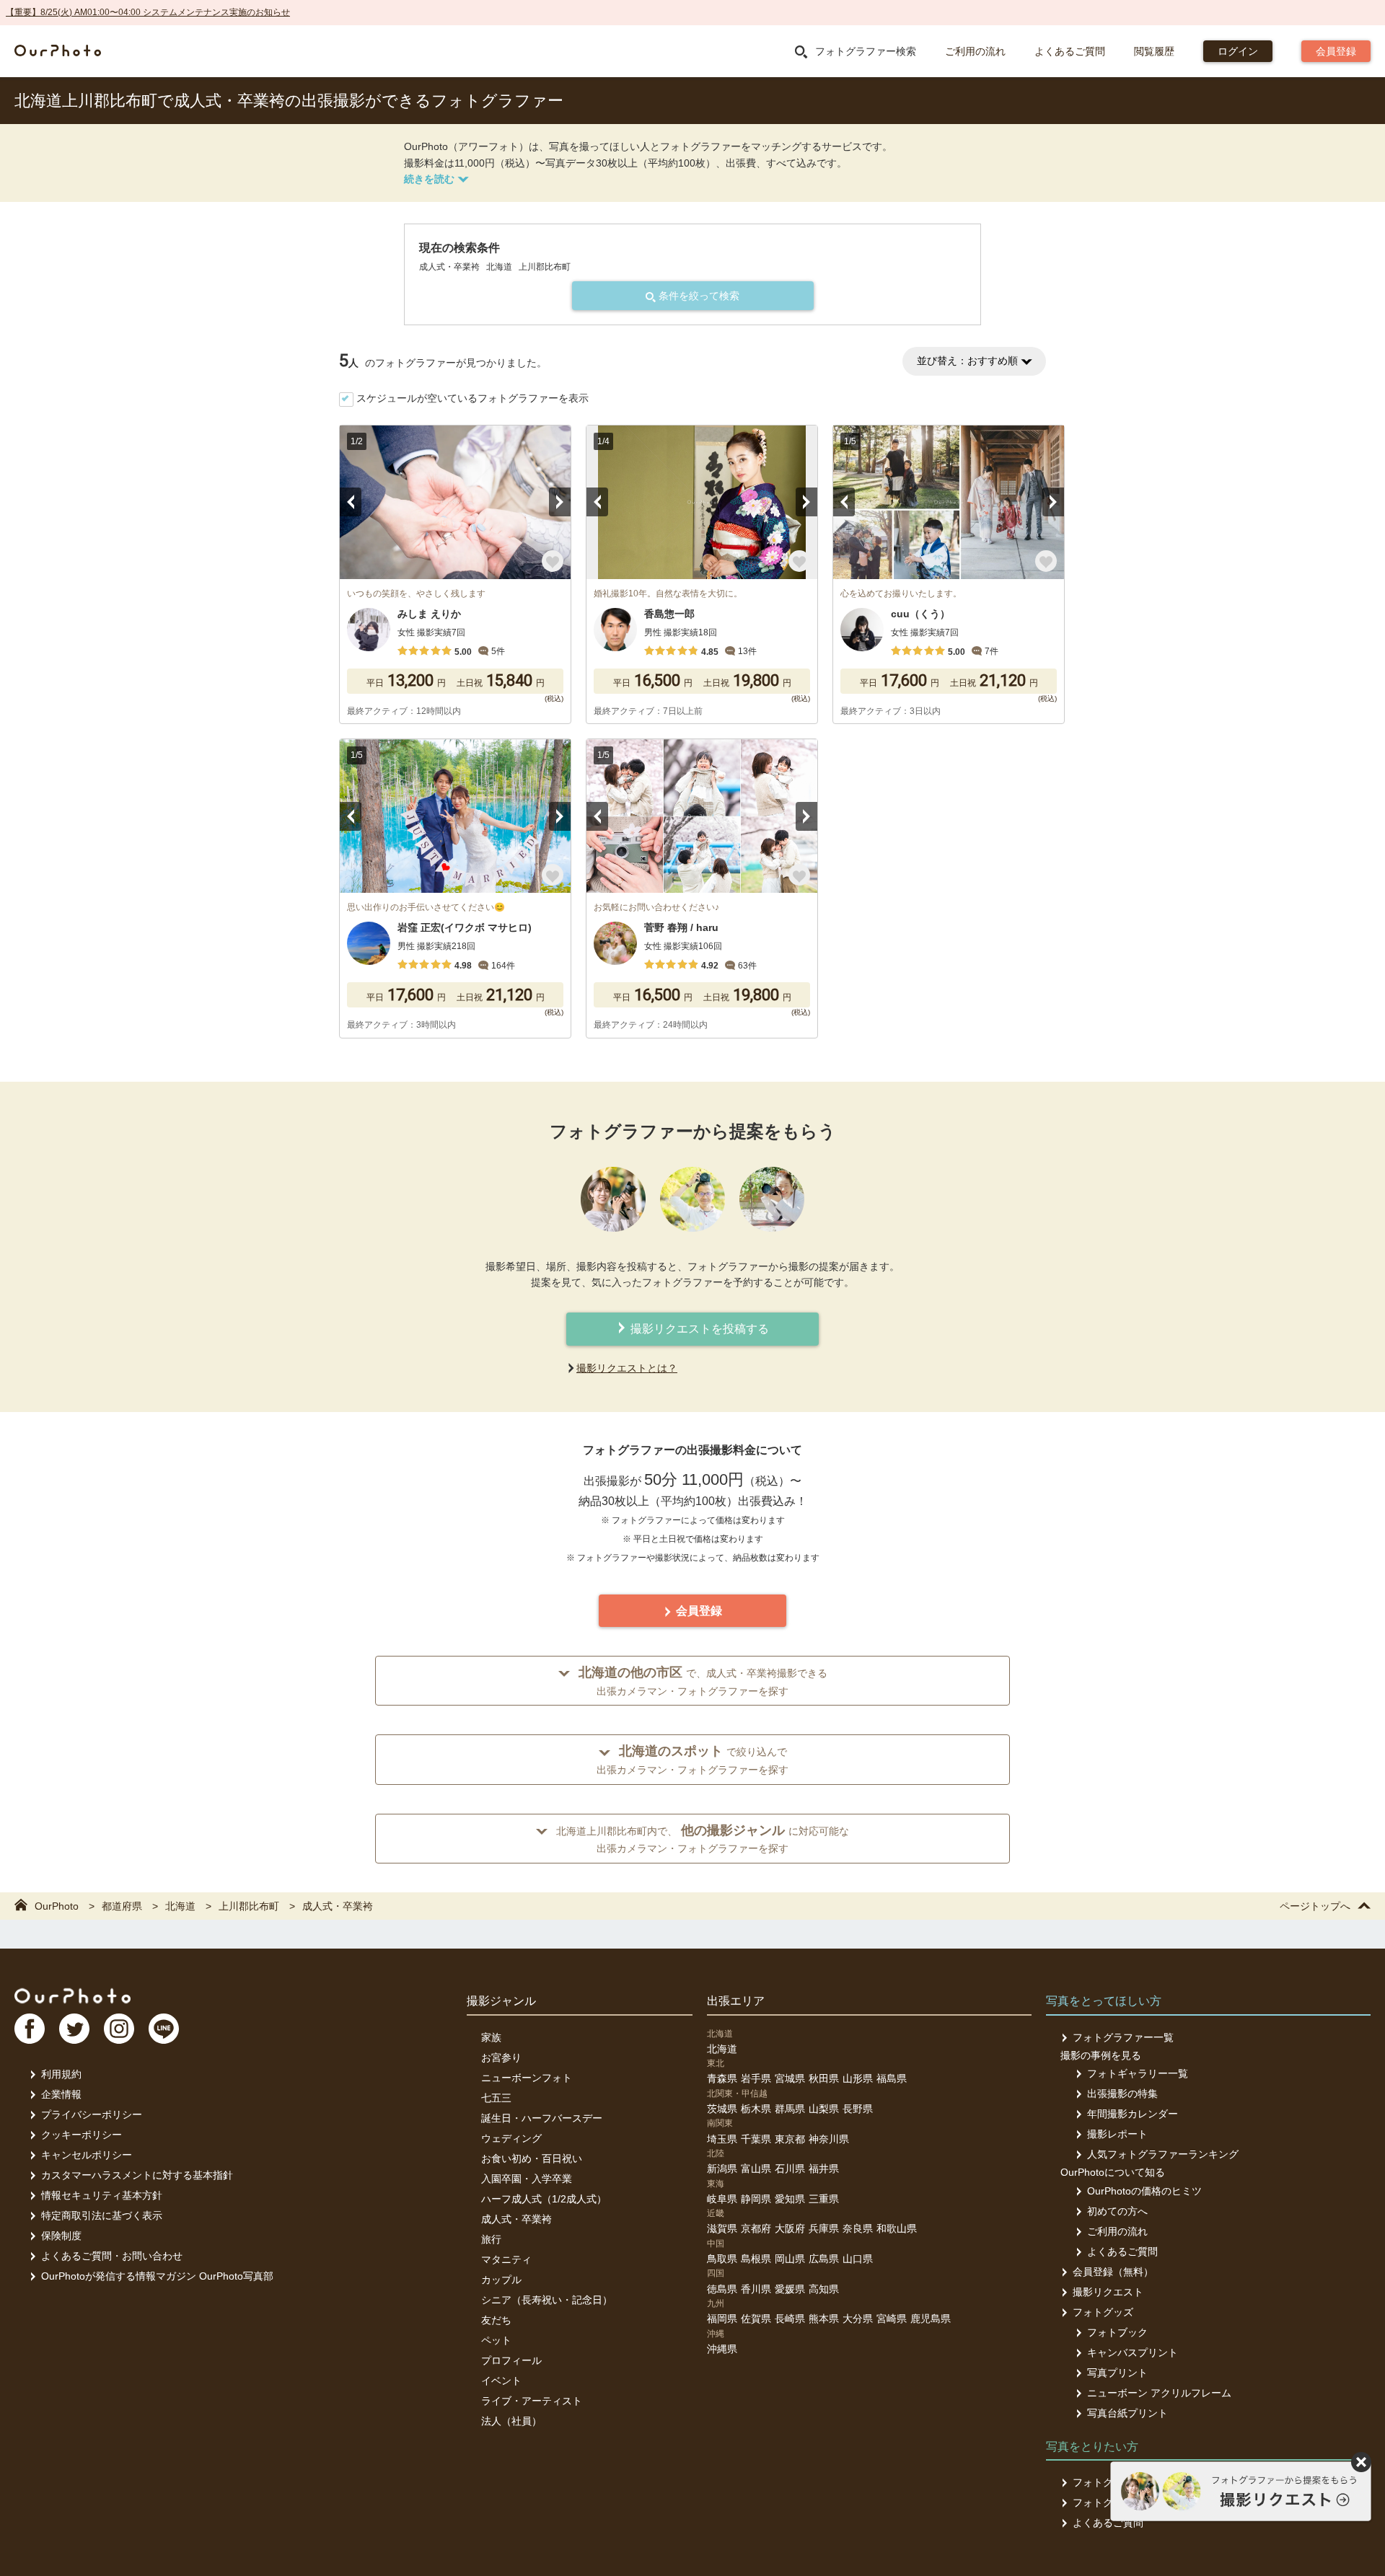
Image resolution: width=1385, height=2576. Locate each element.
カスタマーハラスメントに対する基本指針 (137, 2175)
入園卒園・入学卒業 (527, 2179)
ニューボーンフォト (527, 2078)
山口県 (858, 2259)
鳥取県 (722, 2259)
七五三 (496, 2098)
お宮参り (501, 2057)
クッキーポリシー (82, 2135)
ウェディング (511, 2138)
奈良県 (858, 2228)
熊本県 (824, 2319)
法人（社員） (511, 2421)
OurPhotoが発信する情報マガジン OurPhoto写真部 (157, 2276)
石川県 (790, 2169)
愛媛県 (790, 2289)
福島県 (892, 2078)
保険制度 (61, 2236)
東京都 (790, 2139)
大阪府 (790, 2228)
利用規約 (61, 2074)
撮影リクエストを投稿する (698, 1329)
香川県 (756, 2289)
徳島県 (722, 2289)
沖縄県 (722, 2349)
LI (164, 2029)
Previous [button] (351, 502)
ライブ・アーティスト (532, 2401)
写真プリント (1117, 2373)
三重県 (824, 2199)
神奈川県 (829, 2139)
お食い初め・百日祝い (532, 2158)
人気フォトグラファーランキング (1163, 2154)
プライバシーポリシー (92, 2114)
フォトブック (1117, 2332)
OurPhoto (72, 1995)
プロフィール (511, 2360)
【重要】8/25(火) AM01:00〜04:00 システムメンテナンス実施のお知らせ (148, 12)
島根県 (756, 2259)
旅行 (491, 2239)
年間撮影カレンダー (1133, 2114)
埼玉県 (722, 2139)
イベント (501, 2381)
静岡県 (756, 2199)
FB (30, 2029)
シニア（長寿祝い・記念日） (547, 2300)
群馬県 (790, 2109)
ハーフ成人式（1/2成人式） (544, 2199)
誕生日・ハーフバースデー (542, 2118)
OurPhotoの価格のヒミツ (1144, 2191)
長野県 (858, 2109)
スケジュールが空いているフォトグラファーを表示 (472, 398)
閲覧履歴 (1154, 51)
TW (74, 2029)
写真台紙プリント (1127, 2413)
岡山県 (790, 2259)
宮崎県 (892, 2319)
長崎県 (790, 2319)
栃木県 (756, 2109)
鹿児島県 (931, 2319)
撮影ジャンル (501, 2001)
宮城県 (790, 2078)
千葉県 (756, 2139)
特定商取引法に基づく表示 (102, 2215)
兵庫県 (824, 2228)
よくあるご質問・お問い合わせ (112, 2256)
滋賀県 (722, 2228)
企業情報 (61, 2094)
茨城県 (722, 2109)
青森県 (722, 2078)
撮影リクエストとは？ (627, 1368)
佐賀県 (756, 2319)
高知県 (824, 2289)
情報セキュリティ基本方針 (102, 2195)
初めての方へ (1117, 2211)
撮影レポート (1117, 2134)
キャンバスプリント (1133, 2352)
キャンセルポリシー (87, 2155)
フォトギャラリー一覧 (1138, 2073)
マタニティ (506, 2259)
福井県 (824, 2169)
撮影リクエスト (1108, 2292)
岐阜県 (722, 2199)
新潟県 (722, 2169)
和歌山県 (897, 2228)
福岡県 (722, 2319)
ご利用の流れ (975, 51)
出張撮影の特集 (1122, 2094)
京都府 (756, 2228)
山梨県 (824, 2109)
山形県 (858, 2078)
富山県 (756, 2169)
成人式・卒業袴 (516, 2219)
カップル (501, 2280)
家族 (491, 2037)
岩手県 (756, 2078)
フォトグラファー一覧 (1123, 2037)
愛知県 (790, 2199)
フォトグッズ (1103, 2312)
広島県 (824, 2259)
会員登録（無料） (1113, 2272)
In (119, 2029)
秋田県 (824, 2078)
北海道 (722, 2049)
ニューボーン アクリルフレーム (1159, 2393)
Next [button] (560, 502)
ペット (496, 2340)
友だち (496, 2320)
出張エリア (736, 2001)
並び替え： (967, 361)
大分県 (858, 2319)
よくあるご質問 (1070, 51)
